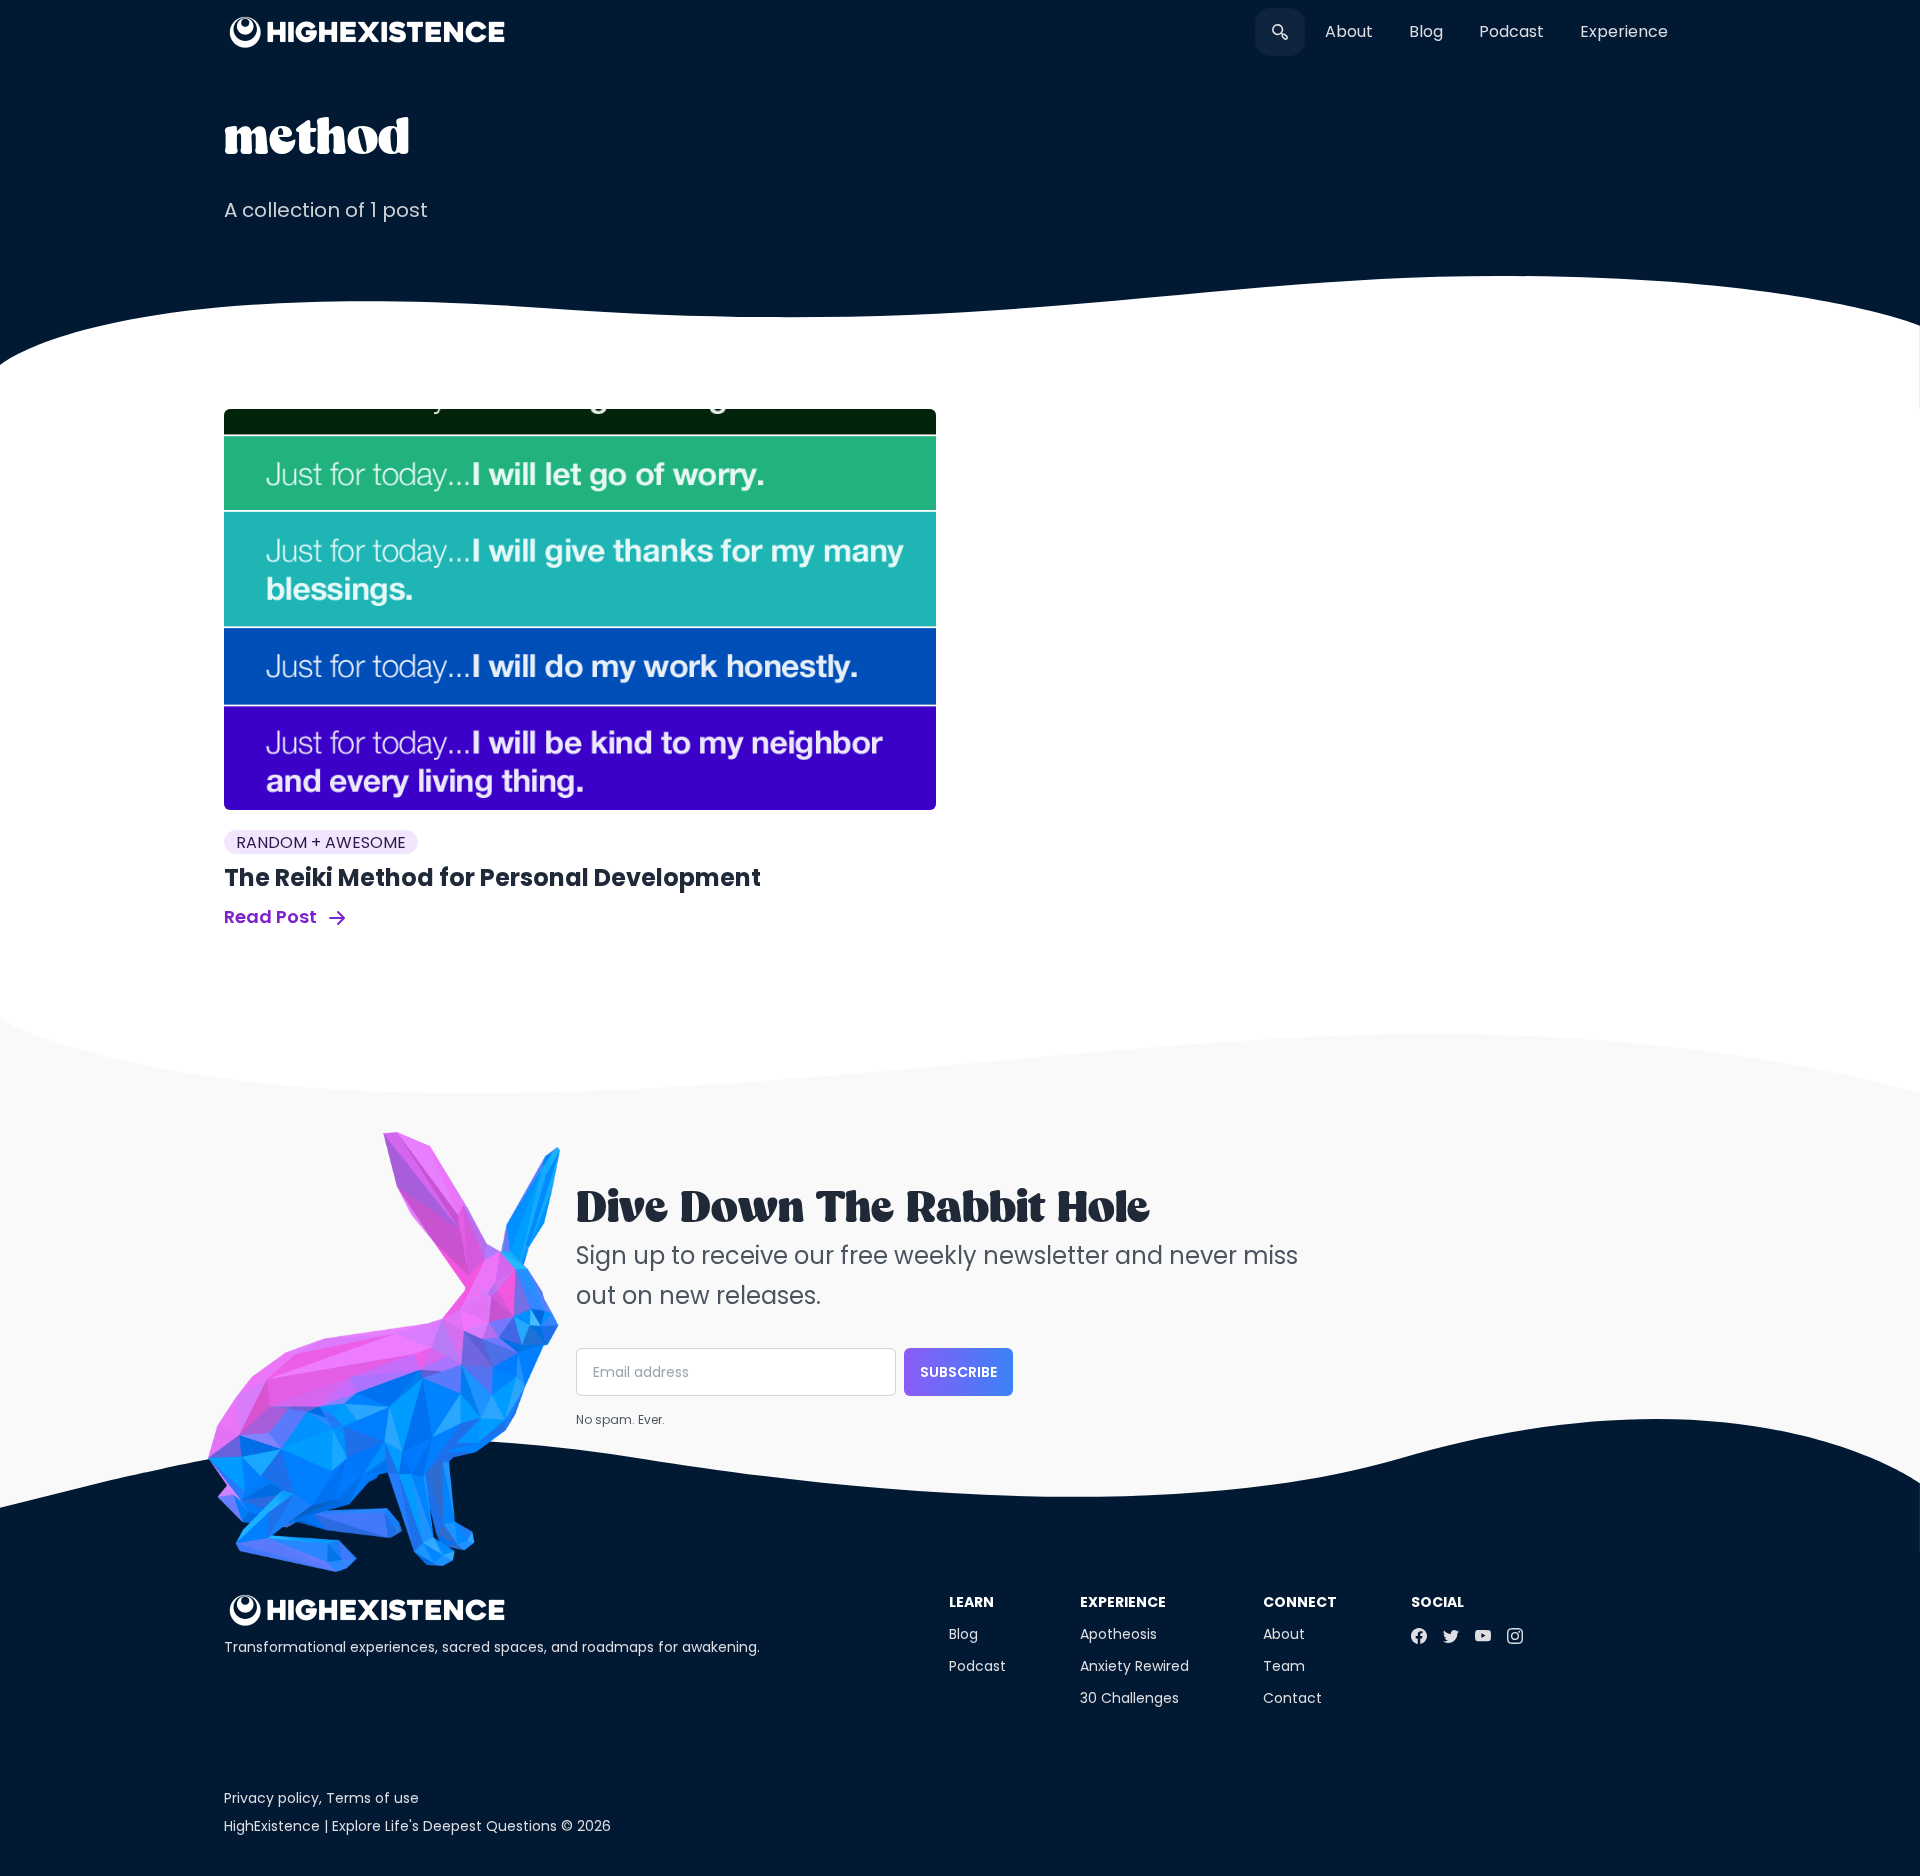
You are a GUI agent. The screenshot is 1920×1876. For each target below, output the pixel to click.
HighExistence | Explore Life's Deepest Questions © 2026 (417, 1826)
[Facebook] (1419, 1636)
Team (1284, 1666)
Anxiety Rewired (1134, 1666)
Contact (1292, 1698)
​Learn (971, 1602)
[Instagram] (1515, 1636)
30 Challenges (1129, 1698)
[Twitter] (1451, 1636)
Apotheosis (1118, 1634)
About (1349, 31)
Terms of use (372, 1798)
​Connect (1300, 1602)
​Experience (1624, 31)
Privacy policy (271, 1798)
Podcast (1511, 31)
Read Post (272, 916)
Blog (1426, 31)
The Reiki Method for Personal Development (492, 877)
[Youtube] (1483, 1636)
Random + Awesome (321, 842)
